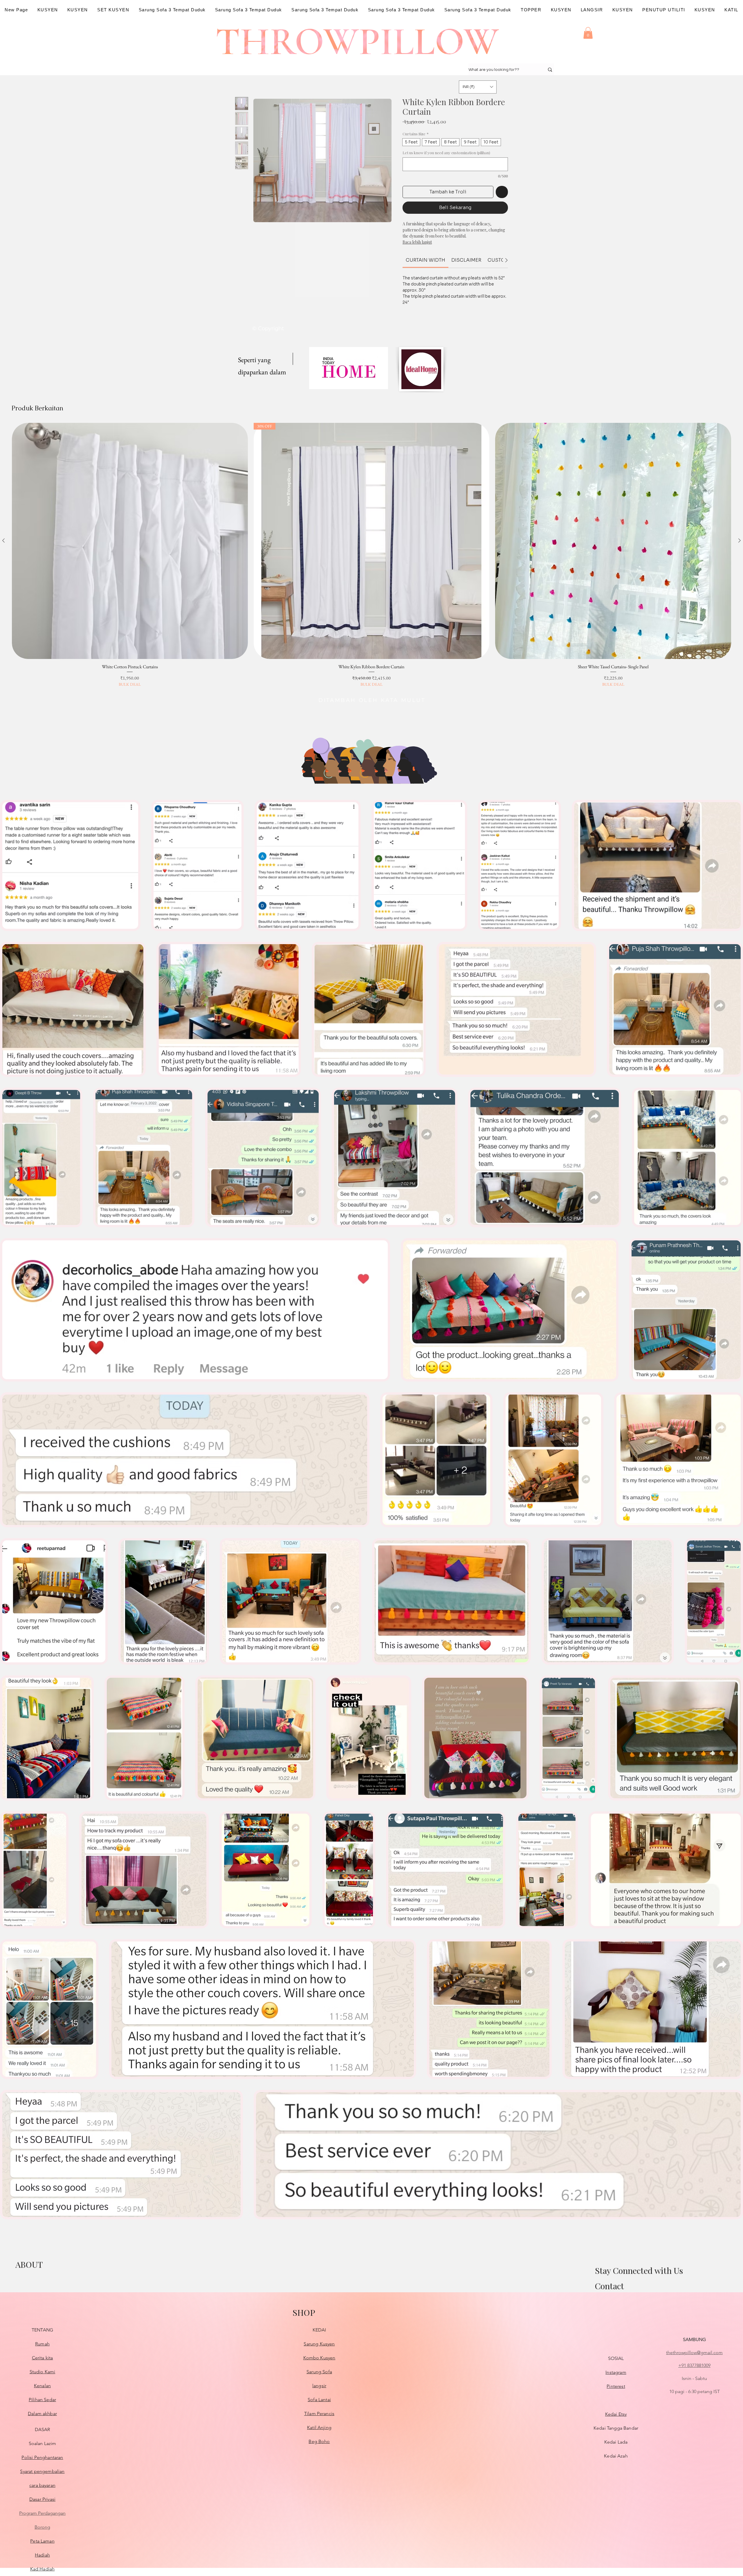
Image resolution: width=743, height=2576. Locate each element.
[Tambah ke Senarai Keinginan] (502, 192)
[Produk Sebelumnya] (3, 540)
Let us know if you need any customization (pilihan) (446, 153)
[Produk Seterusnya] (740, 540)
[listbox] (478, 87)
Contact (609, 2286)
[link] (425, 260)
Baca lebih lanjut (417, 242)
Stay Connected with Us (639, 2270)
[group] (371, 555)
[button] (588, 33)
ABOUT (29, 2264)
